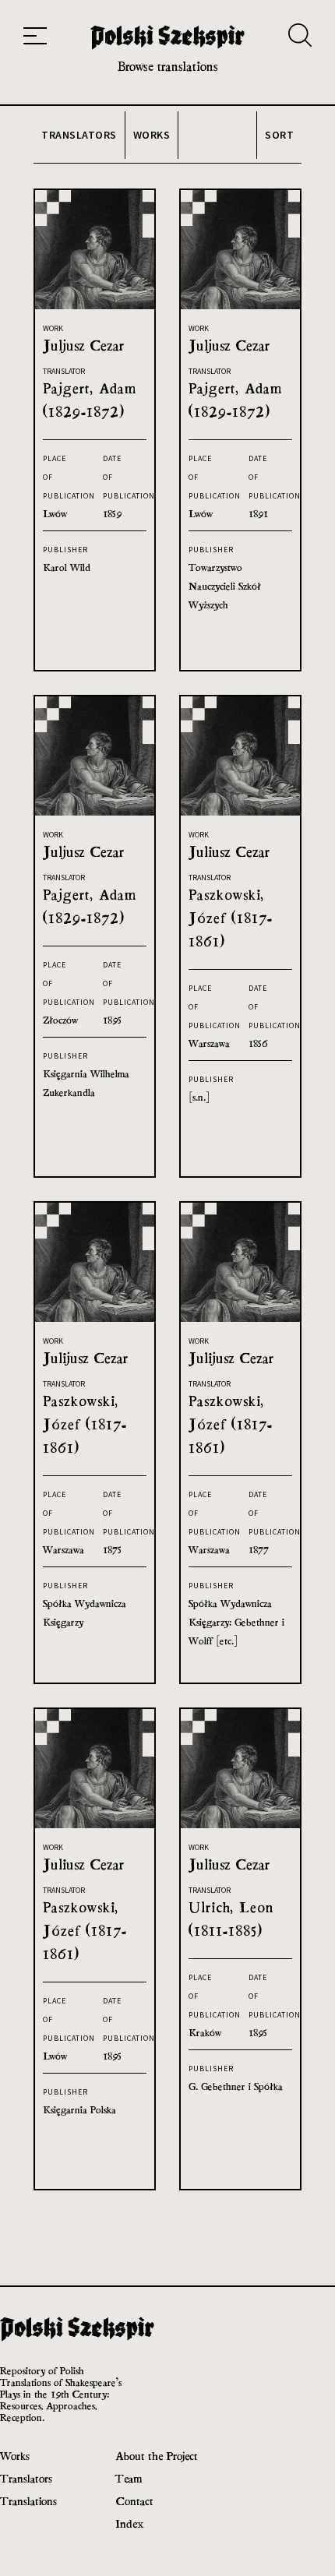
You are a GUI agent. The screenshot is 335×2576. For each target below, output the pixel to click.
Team (129, 2478)
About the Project (157, 2456)
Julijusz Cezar (85, 1358)
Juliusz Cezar (229, 852)
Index (130, 2523)
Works (15, 2456)
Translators (26, 2478)
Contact (134, 2501)
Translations (28, 2501)
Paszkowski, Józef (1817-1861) (231, 918)
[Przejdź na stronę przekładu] (95, 305)
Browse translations (168, 67)
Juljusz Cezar (83, 345)
